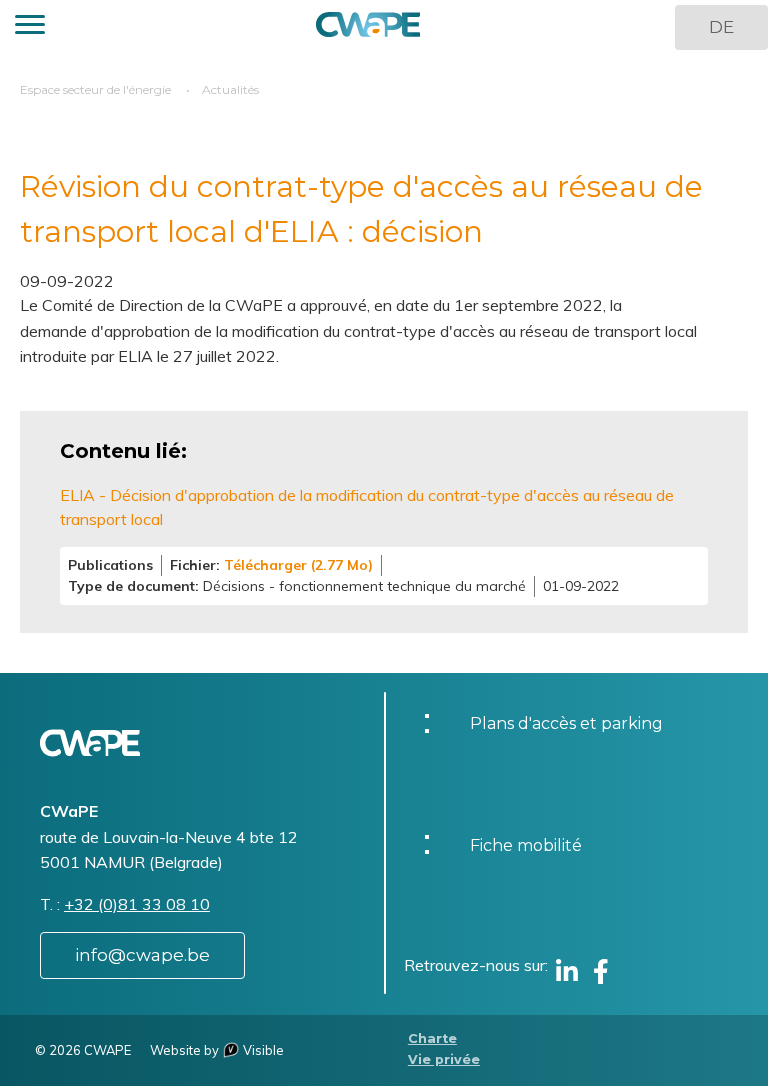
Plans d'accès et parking (566, 723)
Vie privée (444, 1059)
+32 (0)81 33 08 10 (137, 904)
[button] (30, 27)
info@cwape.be (142, 955)
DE (721, 27)
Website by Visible (217, 1050)
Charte (432, 1038)
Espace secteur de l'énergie (95, 89)
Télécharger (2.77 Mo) (298, 565)
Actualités (230, 89)
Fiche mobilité (526, 845)
